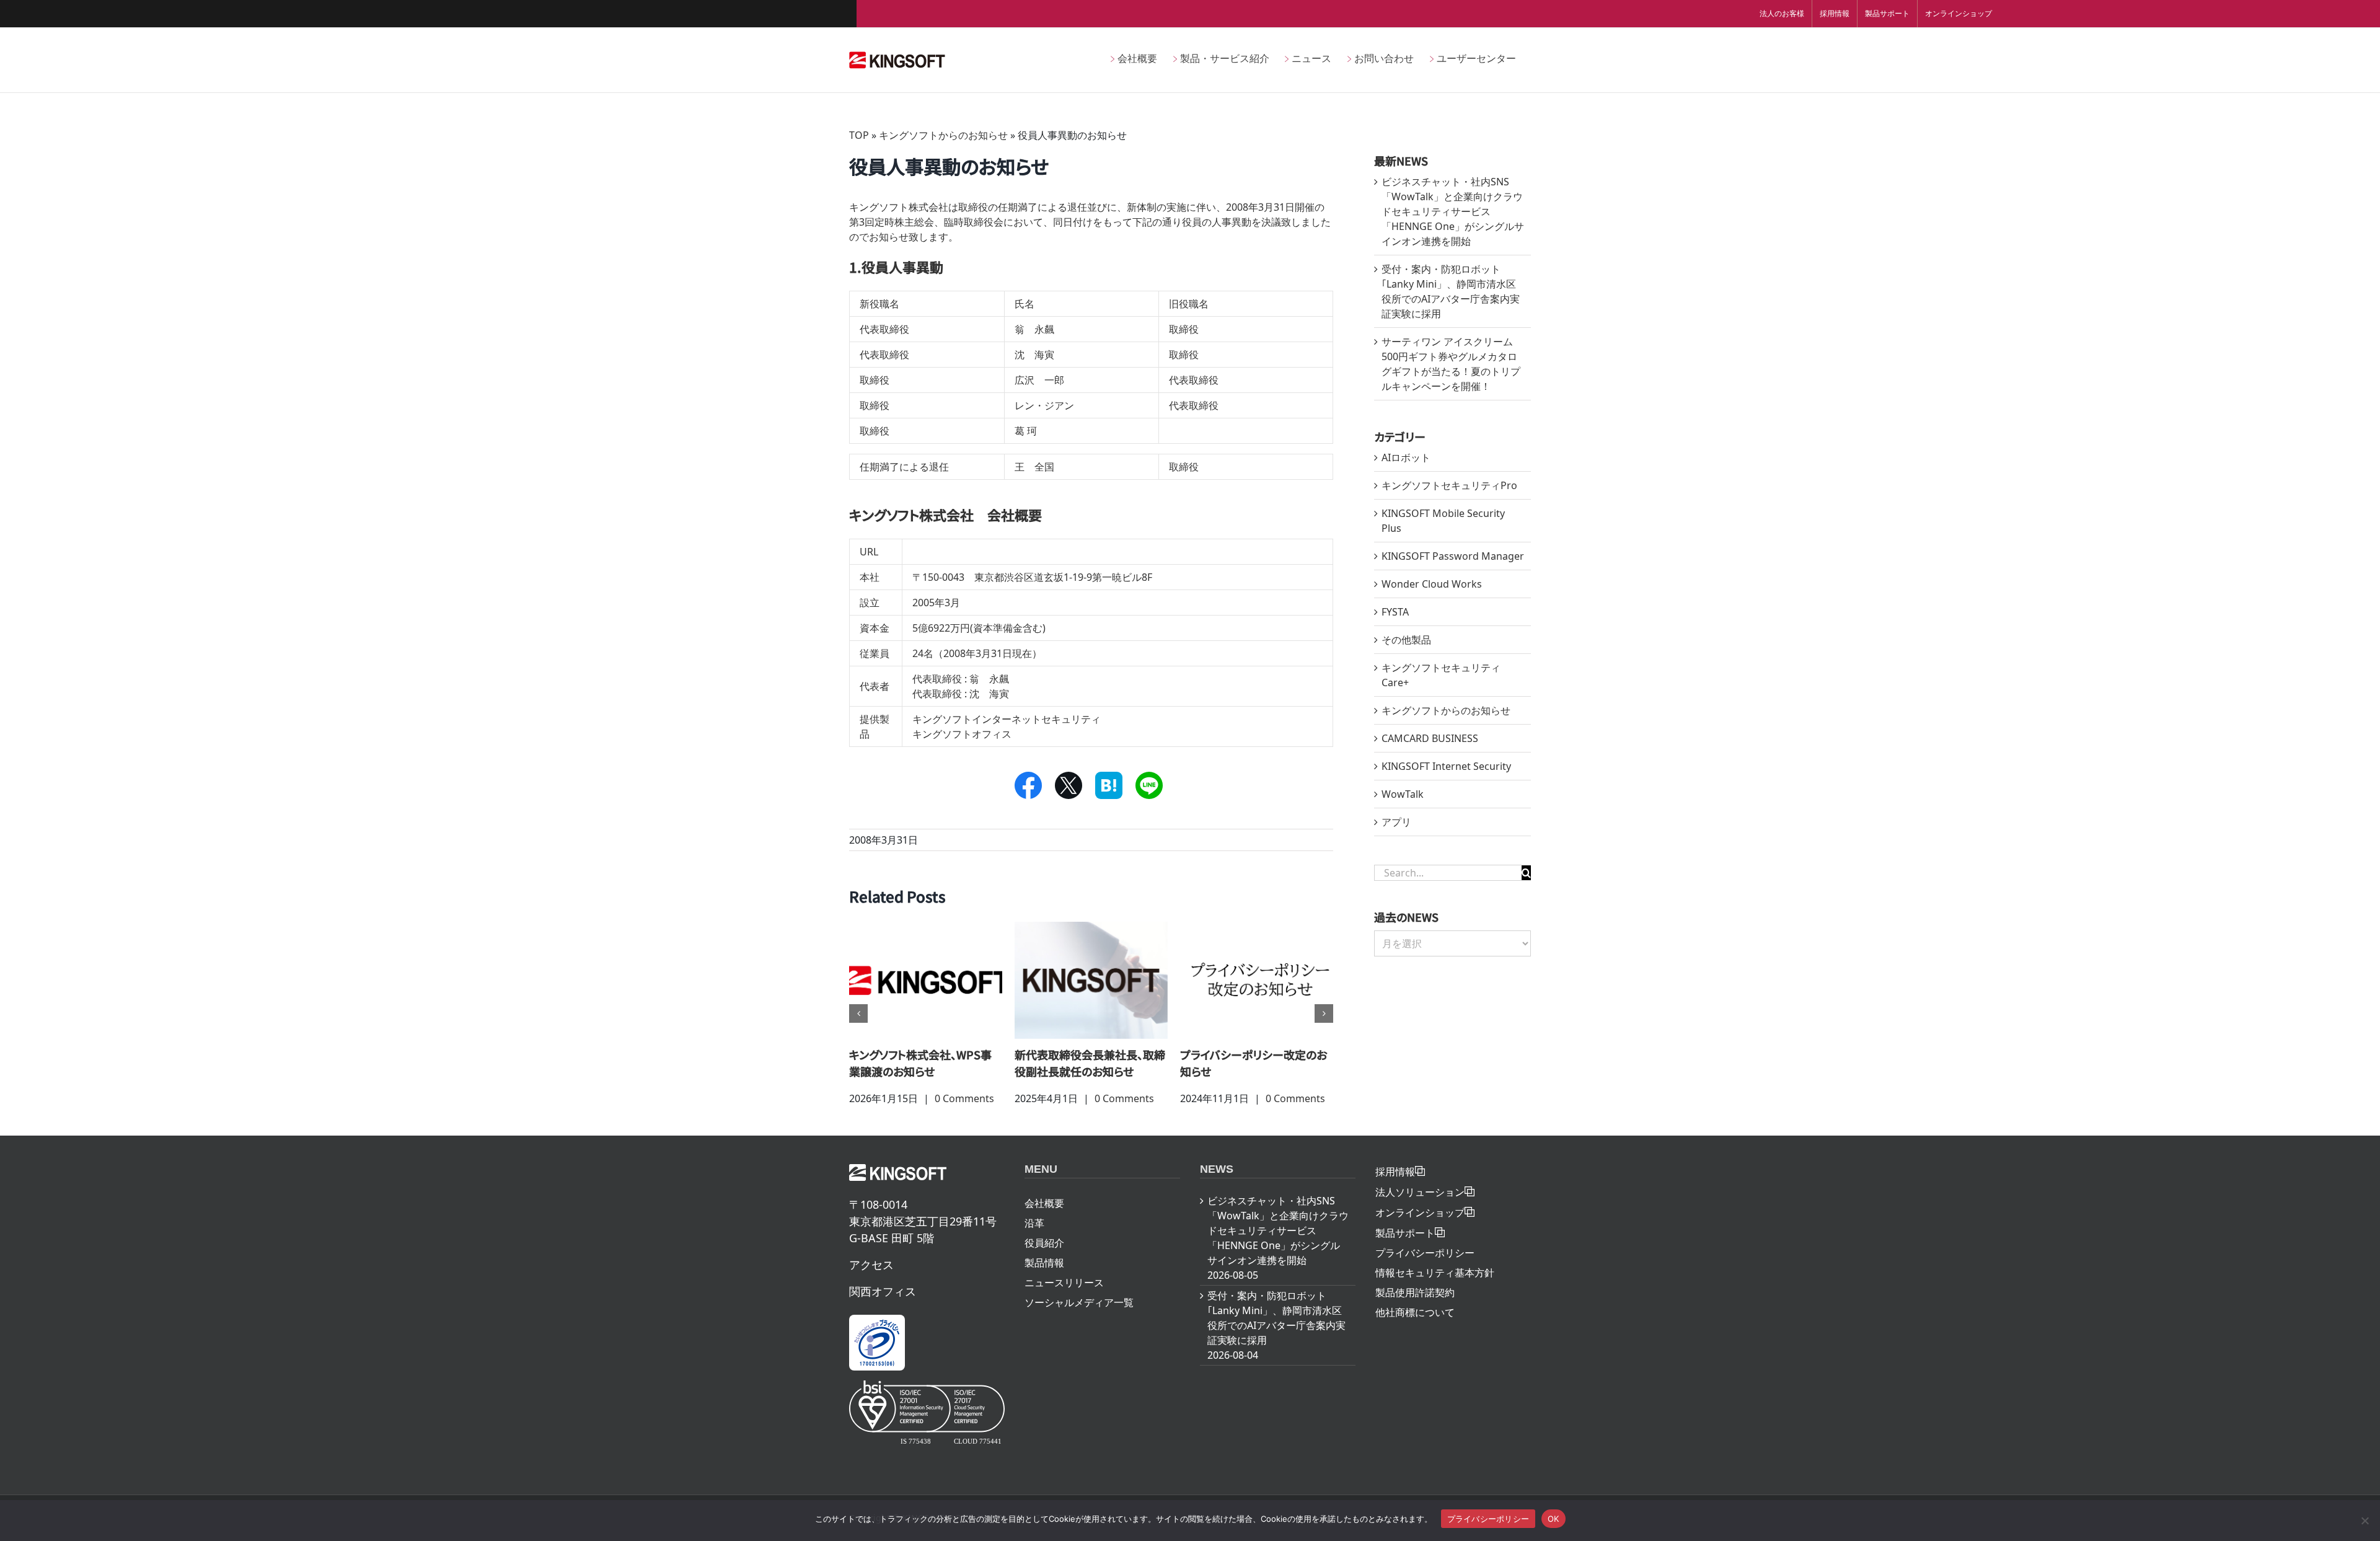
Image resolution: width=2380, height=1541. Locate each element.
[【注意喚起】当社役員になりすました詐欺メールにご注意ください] (1094, 979)
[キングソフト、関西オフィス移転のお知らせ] (929, 979)
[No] (2365, 1521)
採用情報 (1835, 13)
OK (1554, 1519)
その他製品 (1406, 640)
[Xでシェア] (1068, 785)
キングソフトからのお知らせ (943, 135)
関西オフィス (883, 1308)
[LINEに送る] (1149, 785)
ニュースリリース (1064, 1299)
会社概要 (1044, 1220)
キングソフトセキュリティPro (1449, 485)
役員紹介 (1044, 1260)
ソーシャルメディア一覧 (1079, 1319)
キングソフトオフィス (962, 734)
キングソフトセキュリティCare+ (1441, 675)
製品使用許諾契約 (1415, 1309)
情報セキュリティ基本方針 (1435, 1289)
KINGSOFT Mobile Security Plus (1443, 521)
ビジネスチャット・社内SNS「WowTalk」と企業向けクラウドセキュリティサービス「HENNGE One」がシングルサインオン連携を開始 (1453, 211)
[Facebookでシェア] (1028, 785)
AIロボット (1406, 457)
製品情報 (1044, 1279)
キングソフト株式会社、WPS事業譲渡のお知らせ (1254, 1063)
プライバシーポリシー (1425, 1269)
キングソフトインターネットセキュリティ (1007, 719)
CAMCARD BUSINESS (1430, 738)
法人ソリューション (1420, 1209)
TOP (859, 135)
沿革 (1034, 1240)
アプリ (1396, 822)
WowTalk (1403, 794)
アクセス (871, 1281)
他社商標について (1415, 1329)
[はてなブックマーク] (1109, 785)
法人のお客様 (1782, 13)
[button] (858, 1022)
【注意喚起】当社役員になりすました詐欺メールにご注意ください (1094, 1071)
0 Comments (967, 1098)
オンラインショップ (1959, 13)
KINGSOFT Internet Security (1446, 766)
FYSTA (1395, 612)
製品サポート (1887, 13)
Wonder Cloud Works (1432, 584)
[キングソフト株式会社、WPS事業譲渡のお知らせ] (1260, 979)
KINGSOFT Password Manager (1453, 556)
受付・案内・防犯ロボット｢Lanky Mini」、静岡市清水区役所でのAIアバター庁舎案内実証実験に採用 (1276, 1335)
